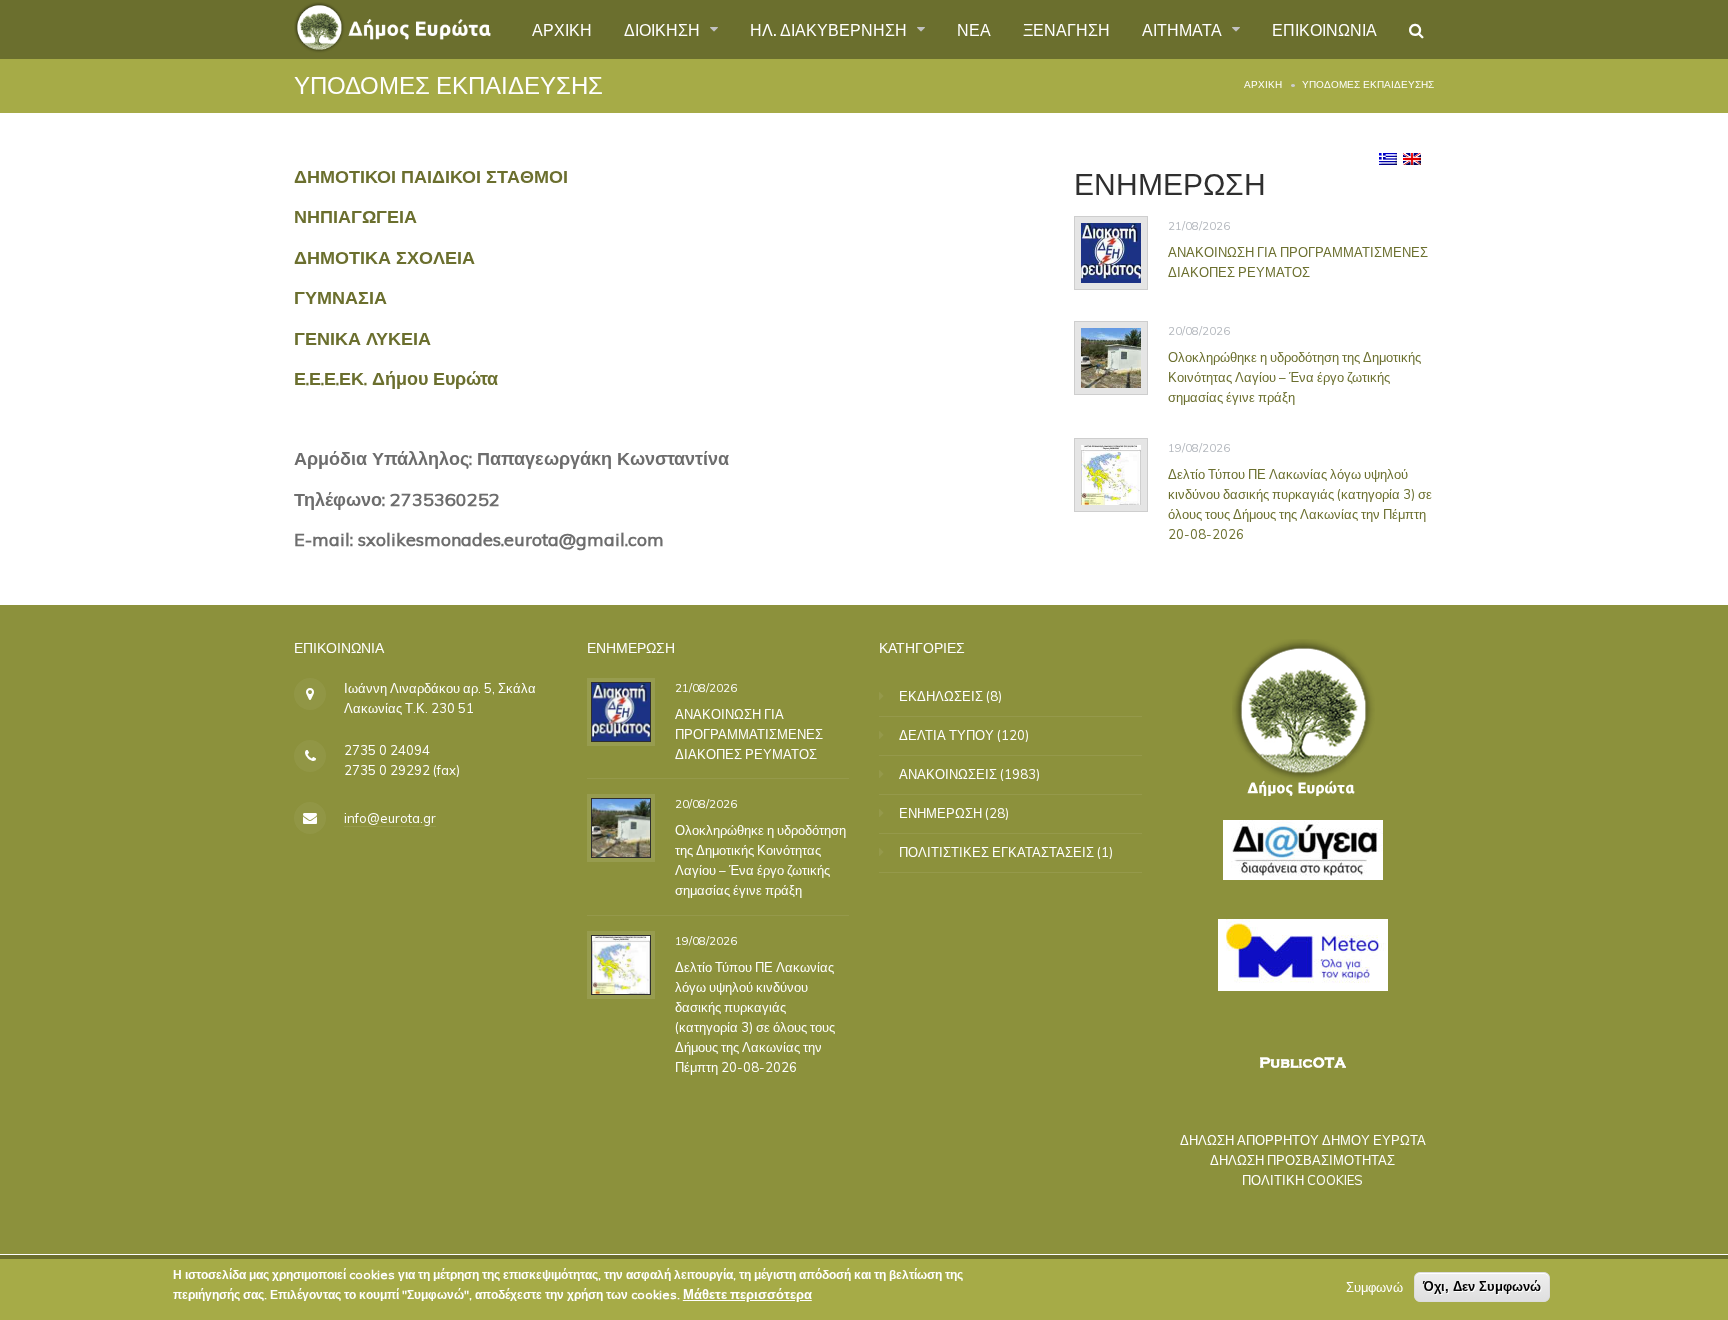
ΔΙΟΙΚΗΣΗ (664, 29)
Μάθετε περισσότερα (747, 1294)
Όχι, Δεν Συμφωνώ (1482, 1286)
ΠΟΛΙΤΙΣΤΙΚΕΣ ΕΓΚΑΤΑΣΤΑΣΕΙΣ (996, 852)
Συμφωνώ (1374, 1287)
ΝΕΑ (974, 29)
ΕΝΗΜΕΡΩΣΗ (940, 813)
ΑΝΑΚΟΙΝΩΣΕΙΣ (948, 774)
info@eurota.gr (390, 818)
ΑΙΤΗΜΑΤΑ (1184, 29)
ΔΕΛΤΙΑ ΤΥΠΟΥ (946, 735)
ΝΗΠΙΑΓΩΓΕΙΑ (355, 216)
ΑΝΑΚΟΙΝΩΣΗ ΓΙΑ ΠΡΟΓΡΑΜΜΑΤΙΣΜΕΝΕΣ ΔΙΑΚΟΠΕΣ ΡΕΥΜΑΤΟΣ (1298, 262)
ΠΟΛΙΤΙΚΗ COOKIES (1302, 1180)
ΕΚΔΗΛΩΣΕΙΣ (941, 696)
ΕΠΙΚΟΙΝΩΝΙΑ (1324, 29)
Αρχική (1263, 84)
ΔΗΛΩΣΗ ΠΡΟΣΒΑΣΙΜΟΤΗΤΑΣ (1302, 1160)
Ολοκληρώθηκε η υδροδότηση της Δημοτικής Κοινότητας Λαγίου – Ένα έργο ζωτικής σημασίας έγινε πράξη (1294, 377)
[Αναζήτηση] (1416, 30)
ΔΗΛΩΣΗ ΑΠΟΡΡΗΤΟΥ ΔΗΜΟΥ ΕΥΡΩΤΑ (1303, 1140)
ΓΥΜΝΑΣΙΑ (340, 297)
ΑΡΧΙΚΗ (562, 29)
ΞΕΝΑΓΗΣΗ (1066, 29)
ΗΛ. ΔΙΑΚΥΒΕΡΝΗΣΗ (830, 29)
